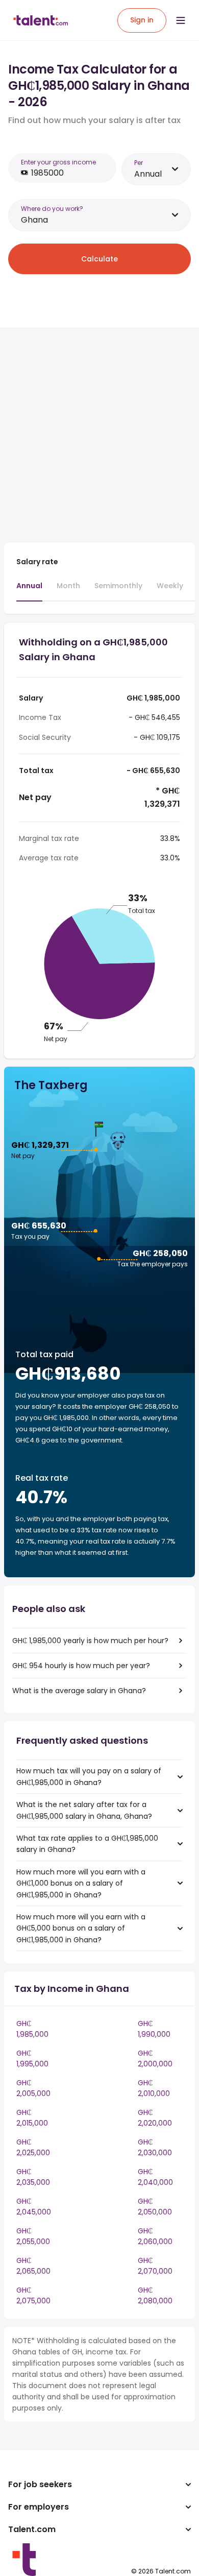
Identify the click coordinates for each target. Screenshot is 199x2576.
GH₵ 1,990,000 (154, 2029)
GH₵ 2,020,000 (155, 2118)
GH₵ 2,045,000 (34, 2207)
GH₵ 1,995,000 (32, 2059)
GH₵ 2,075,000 (33, 2295)
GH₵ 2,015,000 (32, 2118)
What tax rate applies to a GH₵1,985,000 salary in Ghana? (87, 1844)
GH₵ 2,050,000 (155, 2207)
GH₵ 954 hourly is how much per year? (81, 1666)
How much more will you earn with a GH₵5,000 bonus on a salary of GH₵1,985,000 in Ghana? (81, 1928)
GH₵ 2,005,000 (33, 2088)
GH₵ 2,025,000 (33, 2147)
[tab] (29, 591)
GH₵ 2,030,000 (155, 2147)
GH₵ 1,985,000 (32, 2029)
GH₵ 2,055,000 (33, 2236)
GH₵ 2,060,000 (155, 2236)
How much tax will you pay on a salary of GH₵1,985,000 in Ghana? (89, 1776)
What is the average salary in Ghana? (79, 1691)
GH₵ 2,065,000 (33, 2266)
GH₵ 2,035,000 (33, 2177)
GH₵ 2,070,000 (155, 2266)
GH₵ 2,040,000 (155, 2177)
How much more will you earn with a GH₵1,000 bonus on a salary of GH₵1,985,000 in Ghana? (81, 1883)
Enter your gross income (58, 162)
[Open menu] (181, 20)
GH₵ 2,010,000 (154, 2088)
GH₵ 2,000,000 (155, 2059)
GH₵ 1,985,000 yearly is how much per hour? (90, 1641)
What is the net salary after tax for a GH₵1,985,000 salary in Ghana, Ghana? (84, 1810)
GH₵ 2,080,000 (155, 2295)
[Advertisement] (99, 435)
